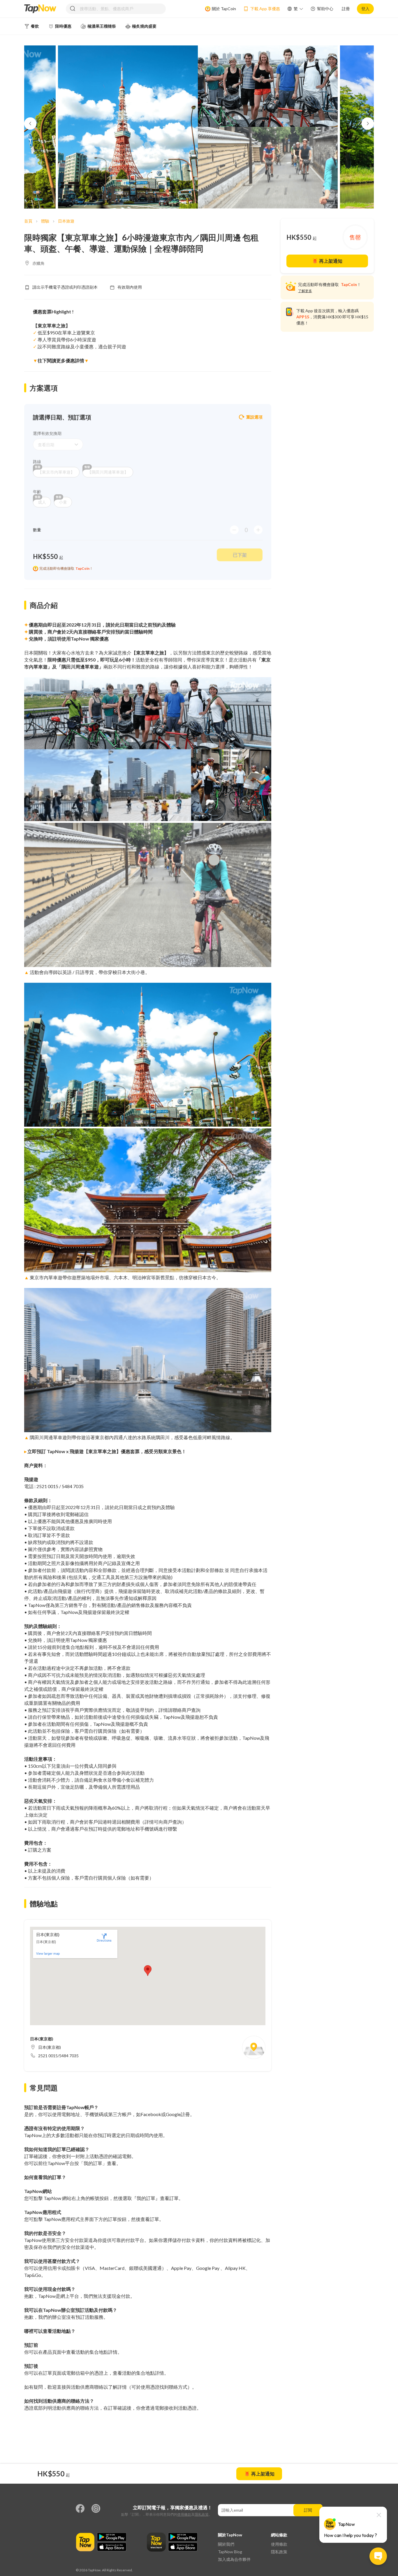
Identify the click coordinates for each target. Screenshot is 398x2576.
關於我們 (226, 2544)
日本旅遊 (66, 221)
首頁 (28, 221)
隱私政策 (202, 2514)
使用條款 (184, 2514)
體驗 (45, 221)
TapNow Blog (230, 2552)
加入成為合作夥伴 (234, 2559)
